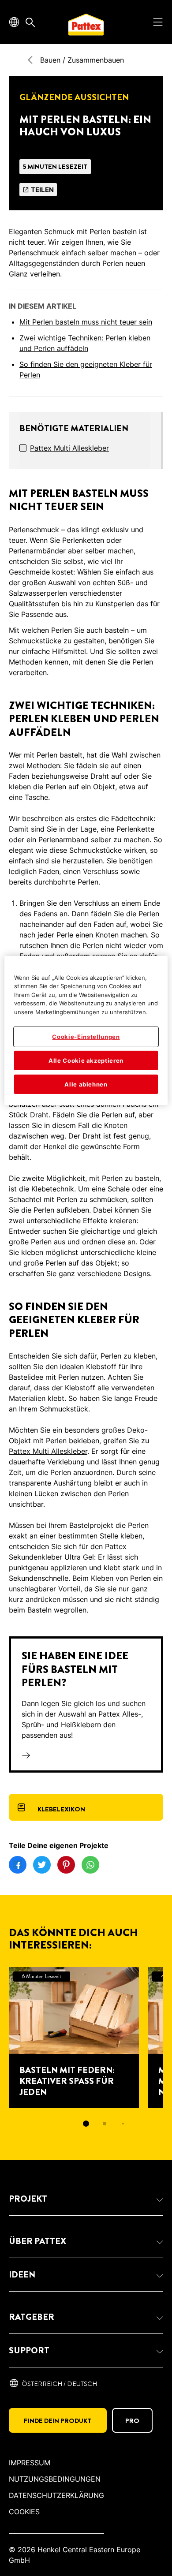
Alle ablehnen (86, 1084)
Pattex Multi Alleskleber (69, 448)
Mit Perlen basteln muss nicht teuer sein (86, 322)
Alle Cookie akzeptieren (86, 1060)
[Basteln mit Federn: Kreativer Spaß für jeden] (74, 2038)
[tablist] (86, 2124)
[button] (86, 2199)
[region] (86, 1030)
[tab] (86, 2124)
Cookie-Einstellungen (86, 1037)
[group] (86, 2053)
